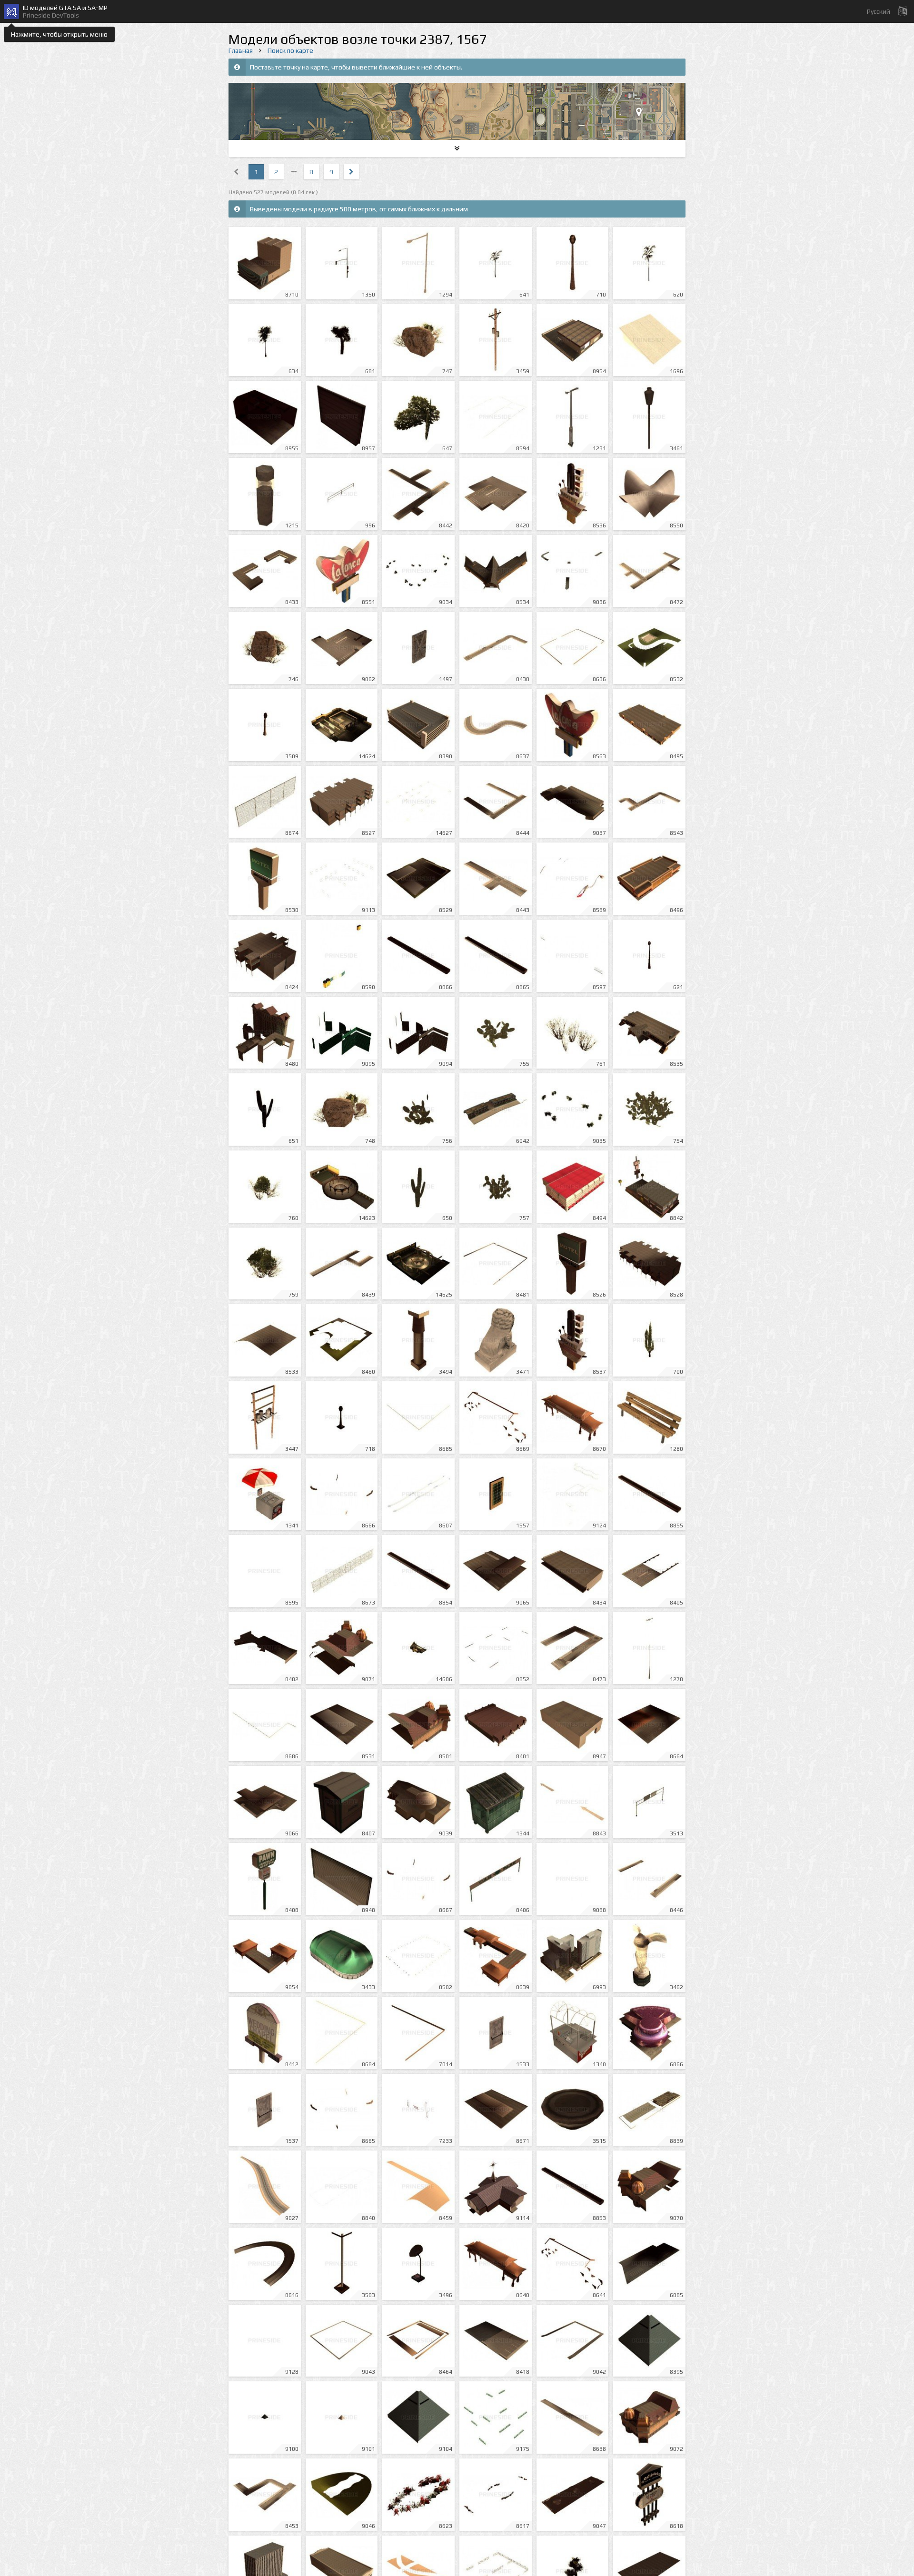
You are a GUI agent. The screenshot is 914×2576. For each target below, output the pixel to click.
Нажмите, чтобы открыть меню (59, 34)
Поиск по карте (290, 50)
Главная (241, 50)
